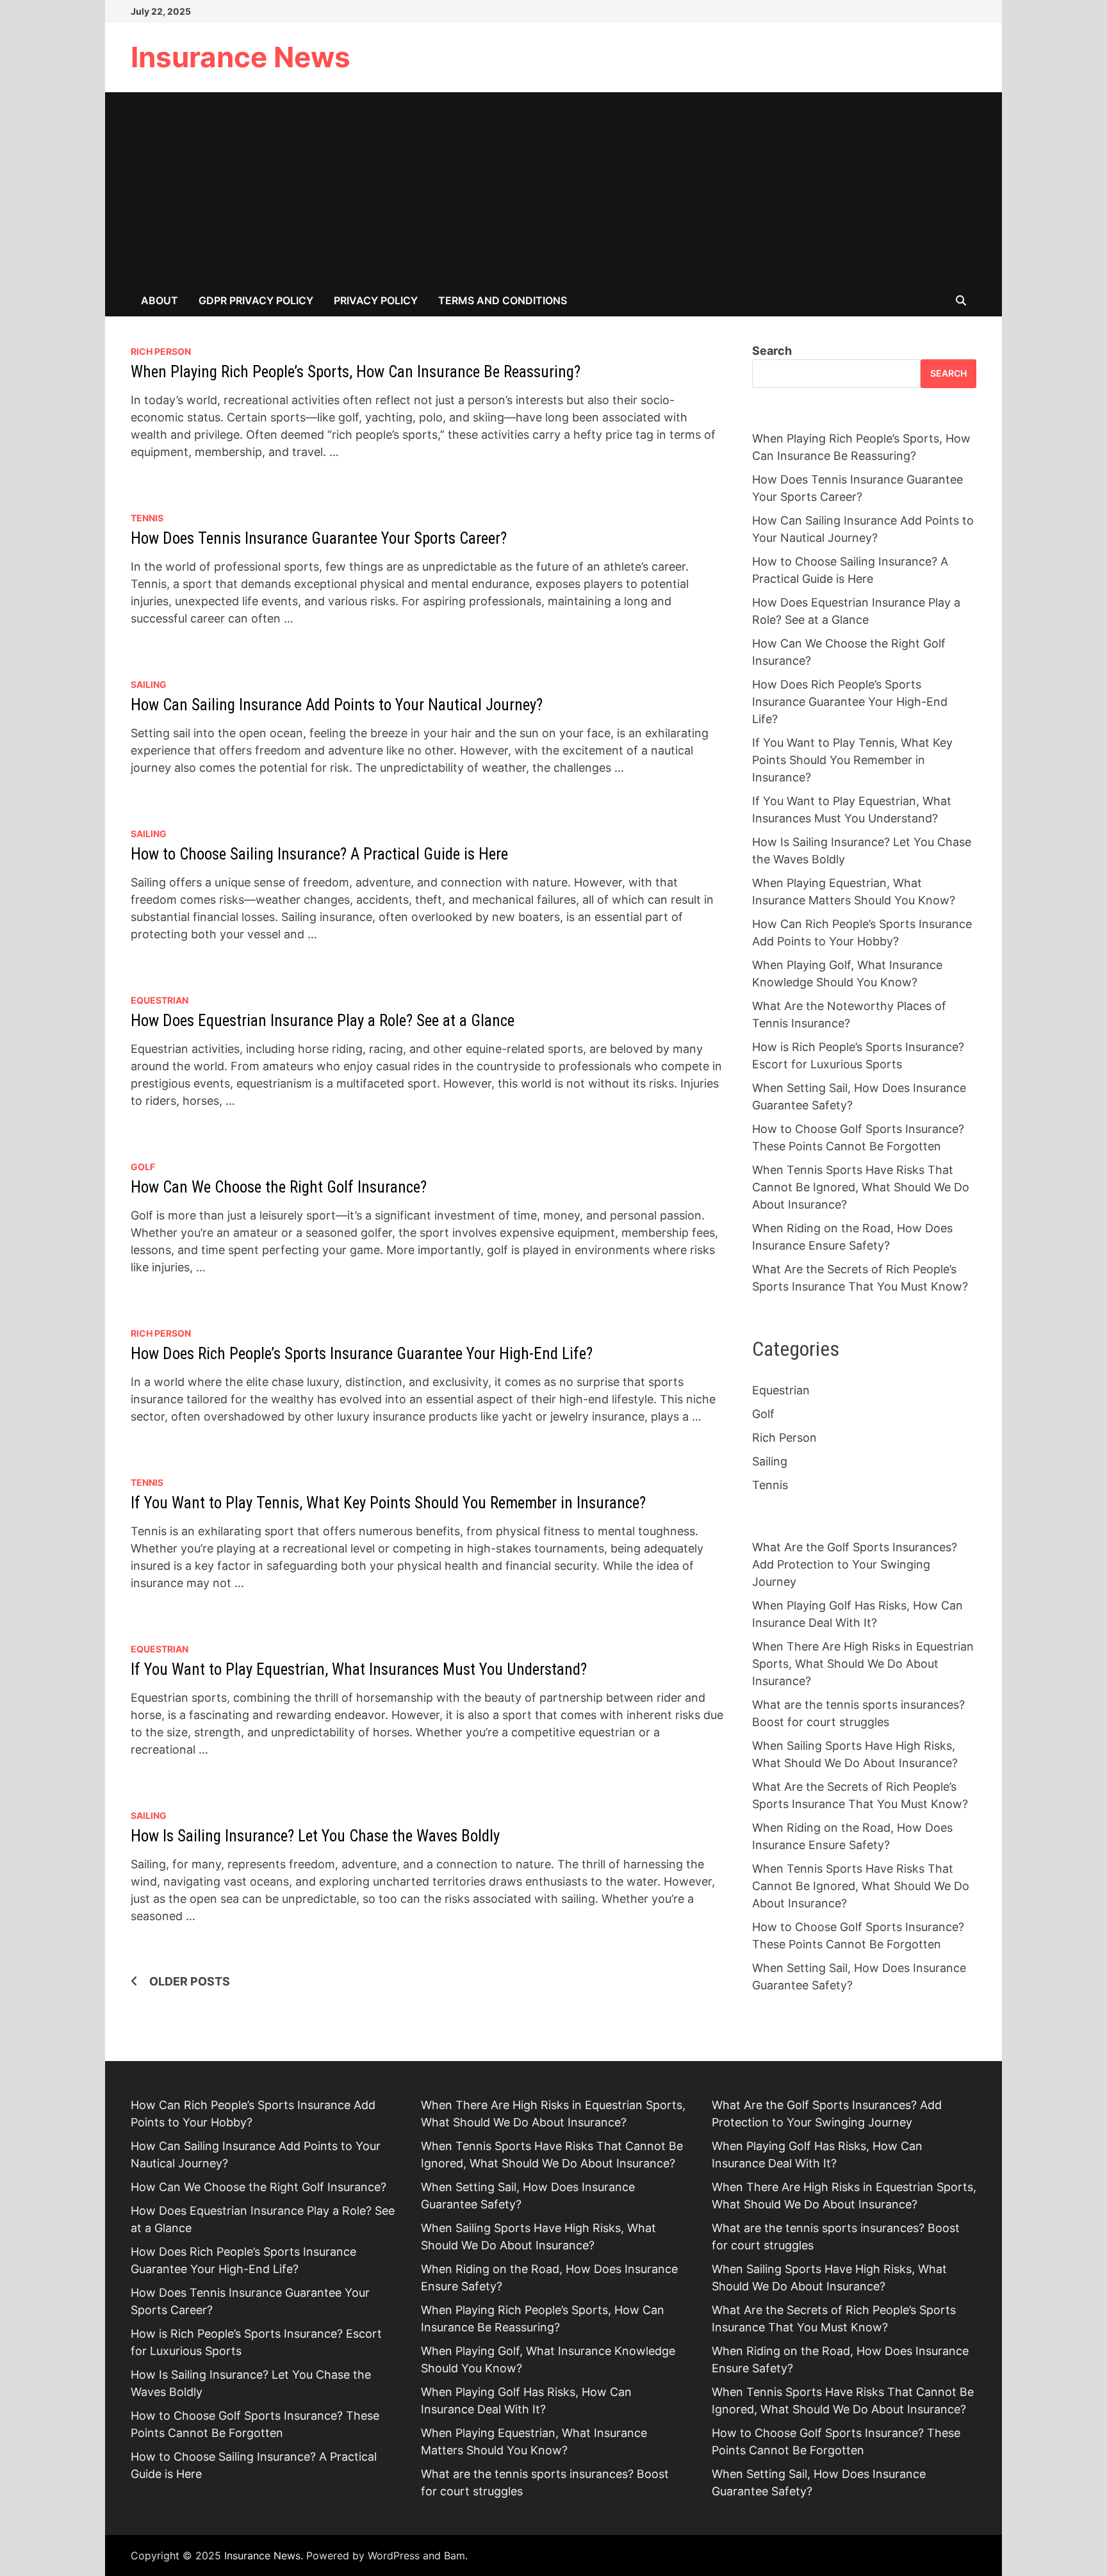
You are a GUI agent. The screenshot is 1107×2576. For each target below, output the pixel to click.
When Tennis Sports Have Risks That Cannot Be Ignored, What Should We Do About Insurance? (861, 1187)
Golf (143, 1167)
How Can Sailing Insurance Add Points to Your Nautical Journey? (337, 705)
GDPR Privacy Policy (256, 300)
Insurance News (241, 57)
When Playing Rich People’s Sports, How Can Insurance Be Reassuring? (356, 372)
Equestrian (160, 1000)
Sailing (149, 684)
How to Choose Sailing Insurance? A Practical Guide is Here (319, 854)
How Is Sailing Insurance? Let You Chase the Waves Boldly (315, 1836)
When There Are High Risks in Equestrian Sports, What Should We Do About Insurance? (863, 1664)
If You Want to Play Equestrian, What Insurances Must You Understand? (359, 1669)
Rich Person (161, 351)
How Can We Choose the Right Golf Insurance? (279, 1187)
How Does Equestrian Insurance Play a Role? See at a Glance (323, 1021)
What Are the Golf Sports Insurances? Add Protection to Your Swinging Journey (855, 1564)
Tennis (147, 518)
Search (772, 351)
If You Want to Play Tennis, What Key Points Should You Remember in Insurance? (388, 1503)
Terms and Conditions (503, 300)
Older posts (190, 1981)
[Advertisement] (553, 188)
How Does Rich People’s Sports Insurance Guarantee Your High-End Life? (362, 1354)
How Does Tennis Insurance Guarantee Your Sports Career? (319, 538)
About (160, 300)
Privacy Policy (376, 300)
